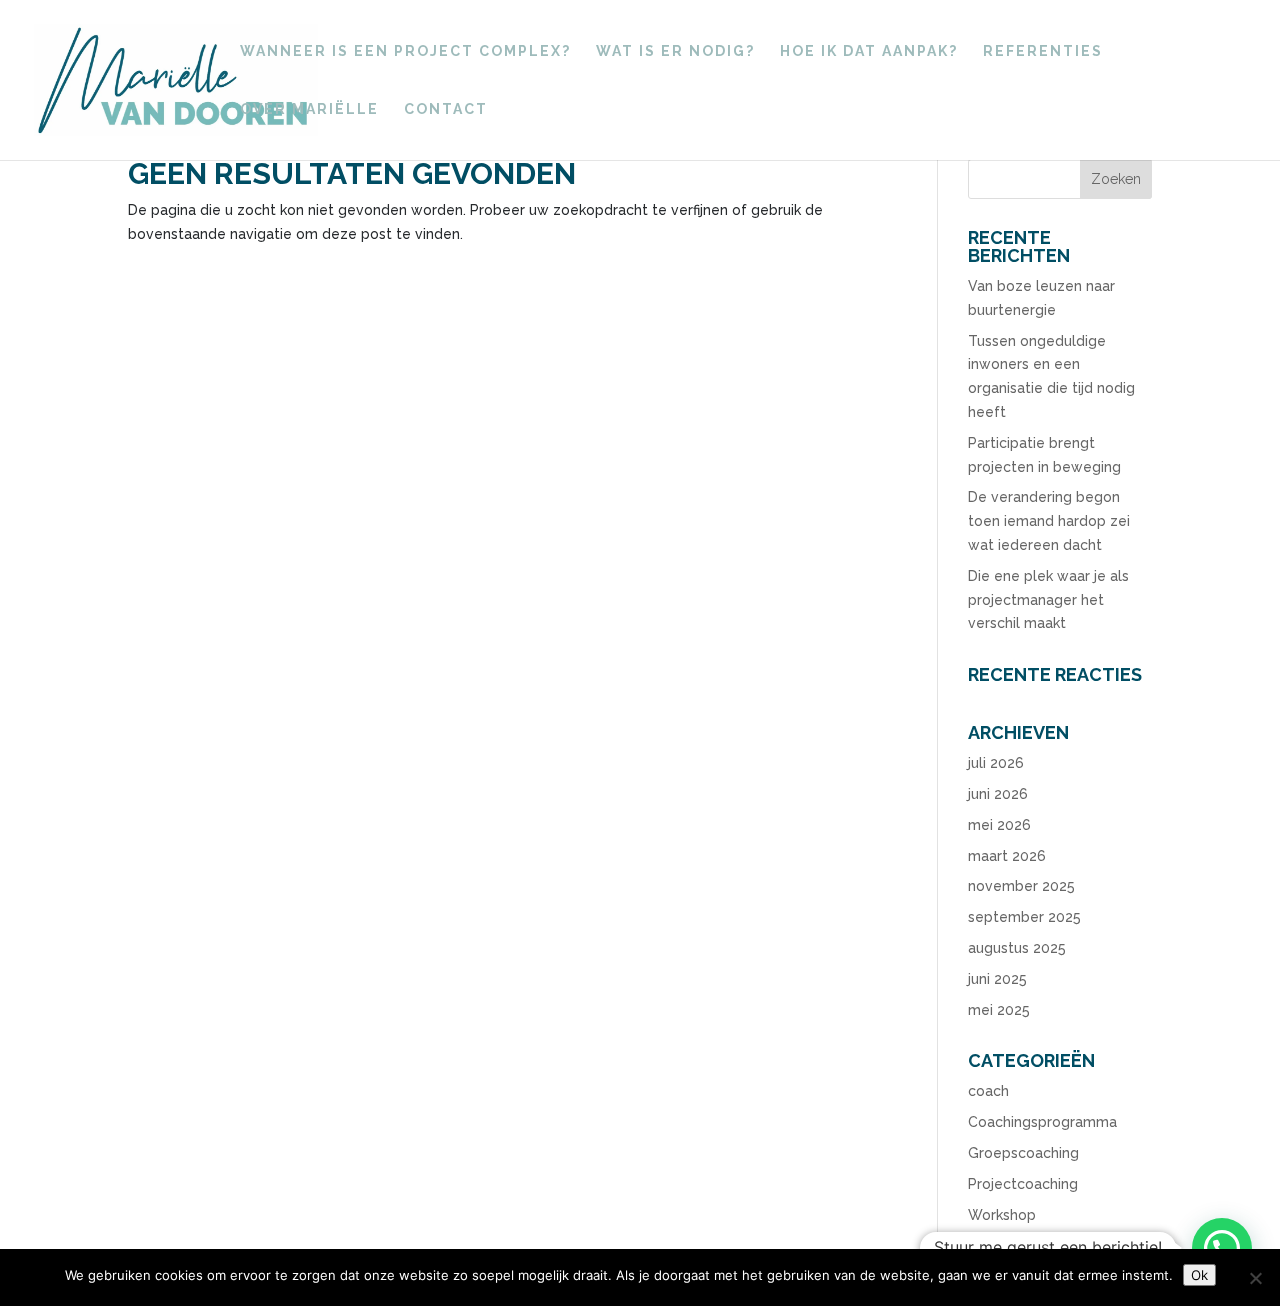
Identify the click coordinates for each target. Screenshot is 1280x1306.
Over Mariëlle (309, 109)
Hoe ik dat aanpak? (869, 51)
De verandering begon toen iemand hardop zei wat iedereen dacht (1049, 521)
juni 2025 (997, 979)
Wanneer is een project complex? (405, 51)
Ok (1199, 1275)
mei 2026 (999, 825)
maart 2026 (1007, 856)
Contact (446, 109)
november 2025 (1021, 886)
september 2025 (1024, 917)
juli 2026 (996, 763)
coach (988, 1091)
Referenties (1043, 51)
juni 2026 (998, 794)
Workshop (1002, 1215)
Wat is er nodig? (675, 51)
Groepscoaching (1023, 1153)
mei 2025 (999, 1010)
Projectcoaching (1023, 1184)
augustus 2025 (1017, 948)
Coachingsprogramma (1042, 1122)
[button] (1222, 1248)
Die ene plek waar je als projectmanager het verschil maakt (1048, 600)
